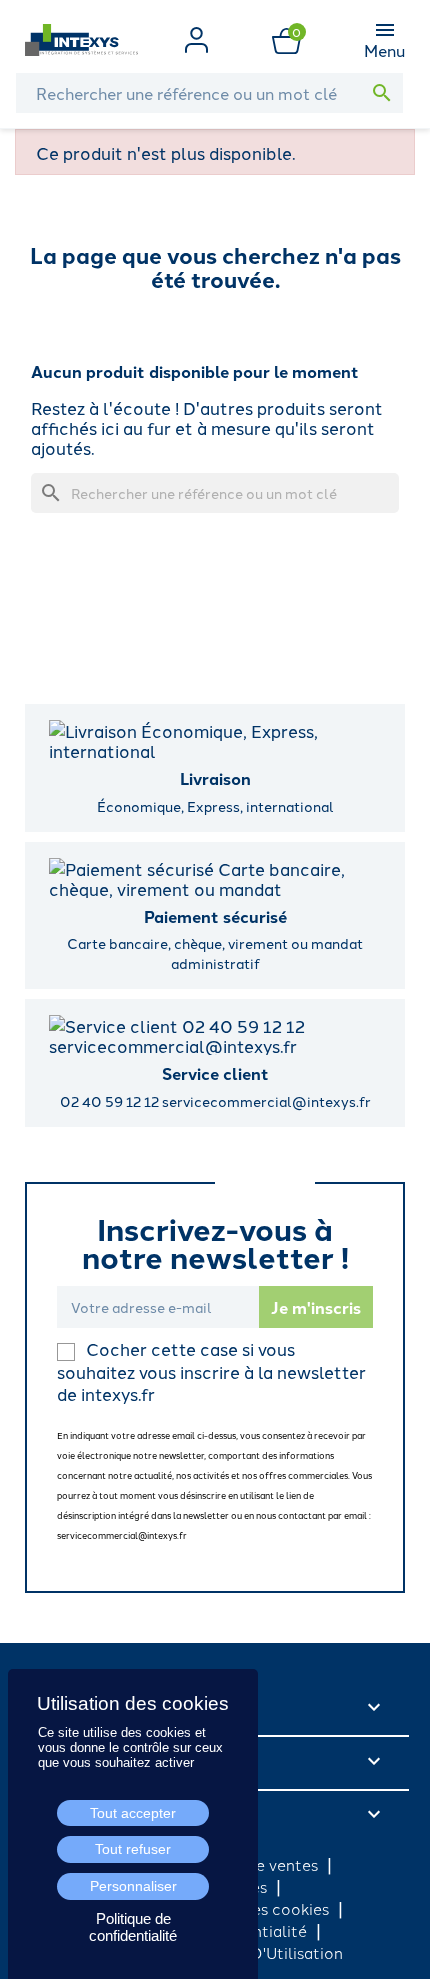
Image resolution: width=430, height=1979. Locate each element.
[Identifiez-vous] (196, 37)
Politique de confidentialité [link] (133, 1927)
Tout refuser (133, 1849)
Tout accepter (133, 1813)
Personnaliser (133, 1886)
